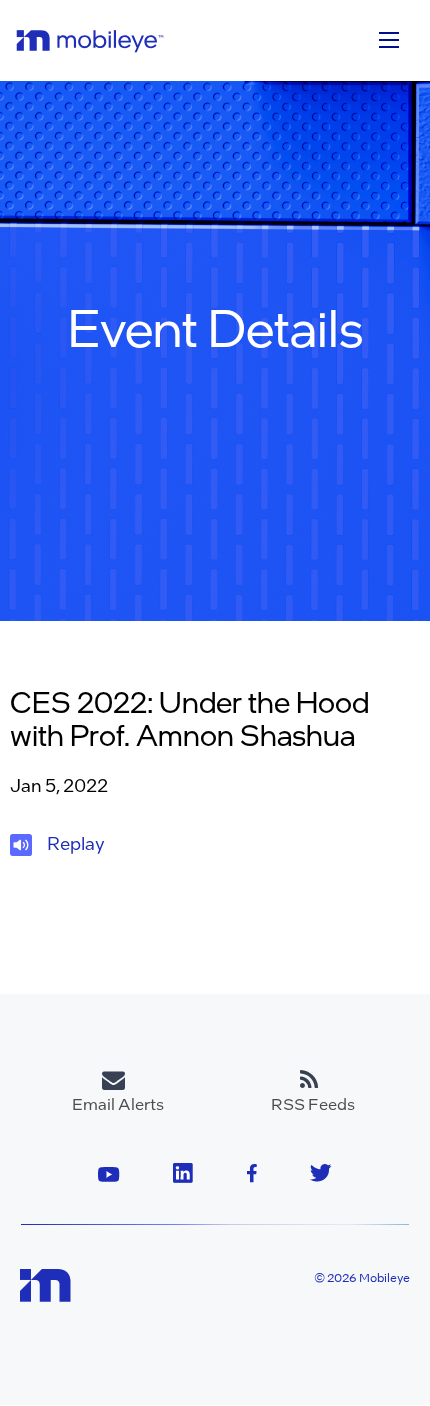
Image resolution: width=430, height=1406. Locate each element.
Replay (76, 842)
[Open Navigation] (389, 40)
